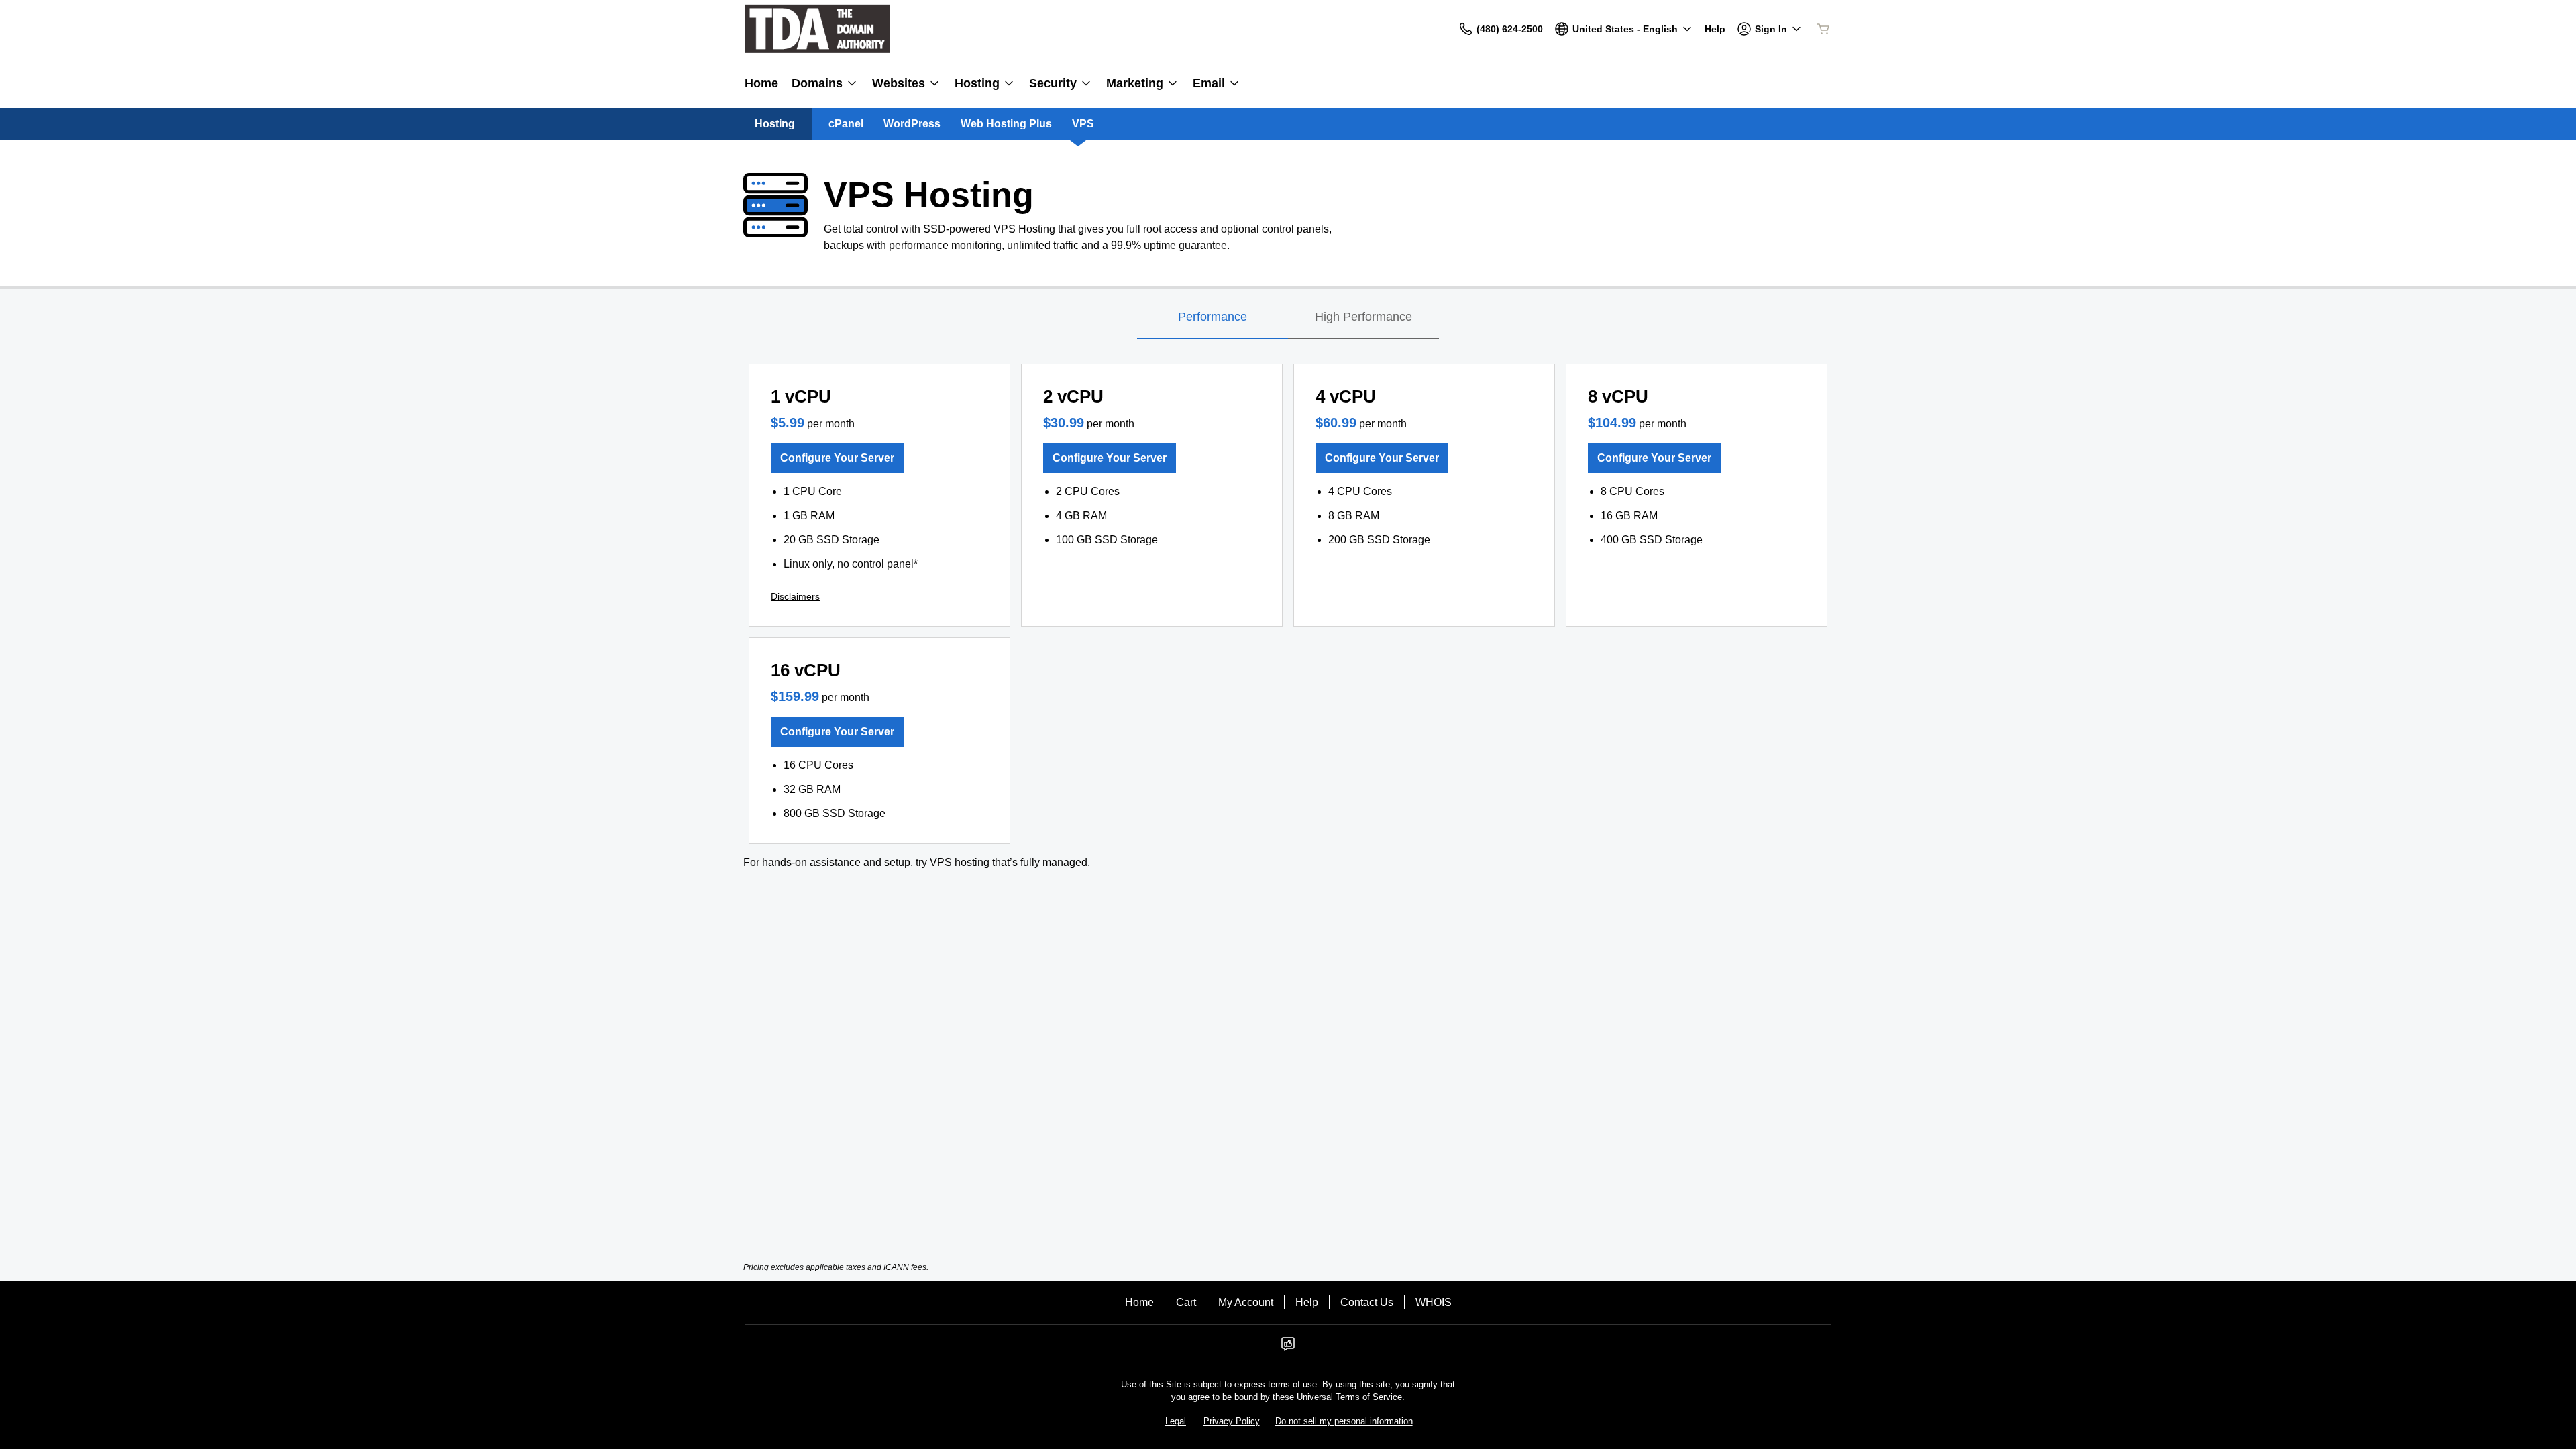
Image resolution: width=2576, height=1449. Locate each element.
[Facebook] (1288, 1348)
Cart (1186, 1302)
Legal (1176, 1421)
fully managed (1054, 862)
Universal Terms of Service (1349, 1397)
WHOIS (1434, 1302)
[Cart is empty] (1823, 29)
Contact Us (1367, 1302)
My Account (1246, 1302)
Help (1307, 1302)
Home (1139, 1302)
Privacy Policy (1232, 1421)
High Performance (1363, 317)
